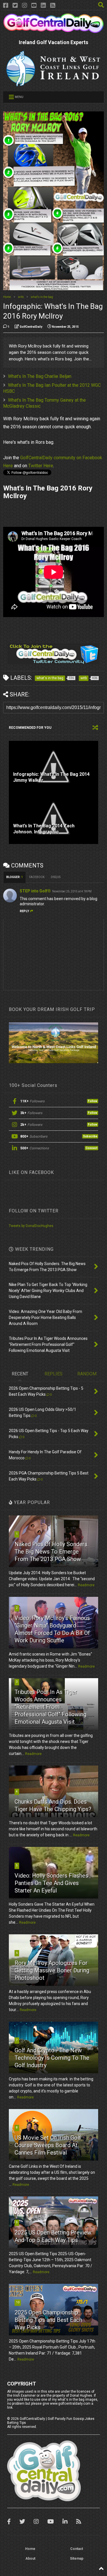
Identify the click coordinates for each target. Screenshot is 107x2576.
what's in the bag (42, 297)
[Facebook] (6, 6)
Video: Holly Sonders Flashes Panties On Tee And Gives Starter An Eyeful (51, 1883)
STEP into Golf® (35, 891)
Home (7, 297)
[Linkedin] (43, 6)
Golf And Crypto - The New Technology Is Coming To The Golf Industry (52, 2058)
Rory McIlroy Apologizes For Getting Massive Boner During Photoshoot (52, 1970)
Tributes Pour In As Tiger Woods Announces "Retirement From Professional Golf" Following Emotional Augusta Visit (51, 1707)
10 (18, 2302)
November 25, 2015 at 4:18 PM (72, 891)
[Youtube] (34, 6)
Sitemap (77, 2559)
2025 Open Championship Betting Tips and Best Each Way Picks (48, 2320)
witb (21, 297)
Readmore (86, 1585)
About (30, 2559)
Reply (24, 911)
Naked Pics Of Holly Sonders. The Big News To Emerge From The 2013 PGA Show (52, 1552)
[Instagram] (25, 6)
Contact (77, 2549)
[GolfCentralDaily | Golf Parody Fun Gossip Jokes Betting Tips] (53, 31)
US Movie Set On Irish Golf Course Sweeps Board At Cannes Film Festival (48, 2145)
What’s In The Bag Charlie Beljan (40, 376)
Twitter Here (41, 466)
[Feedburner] (53, 6)
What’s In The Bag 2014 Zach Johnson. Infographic (44, 829)
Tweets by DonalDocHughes (31, 1226)
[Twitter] (15, 6)
